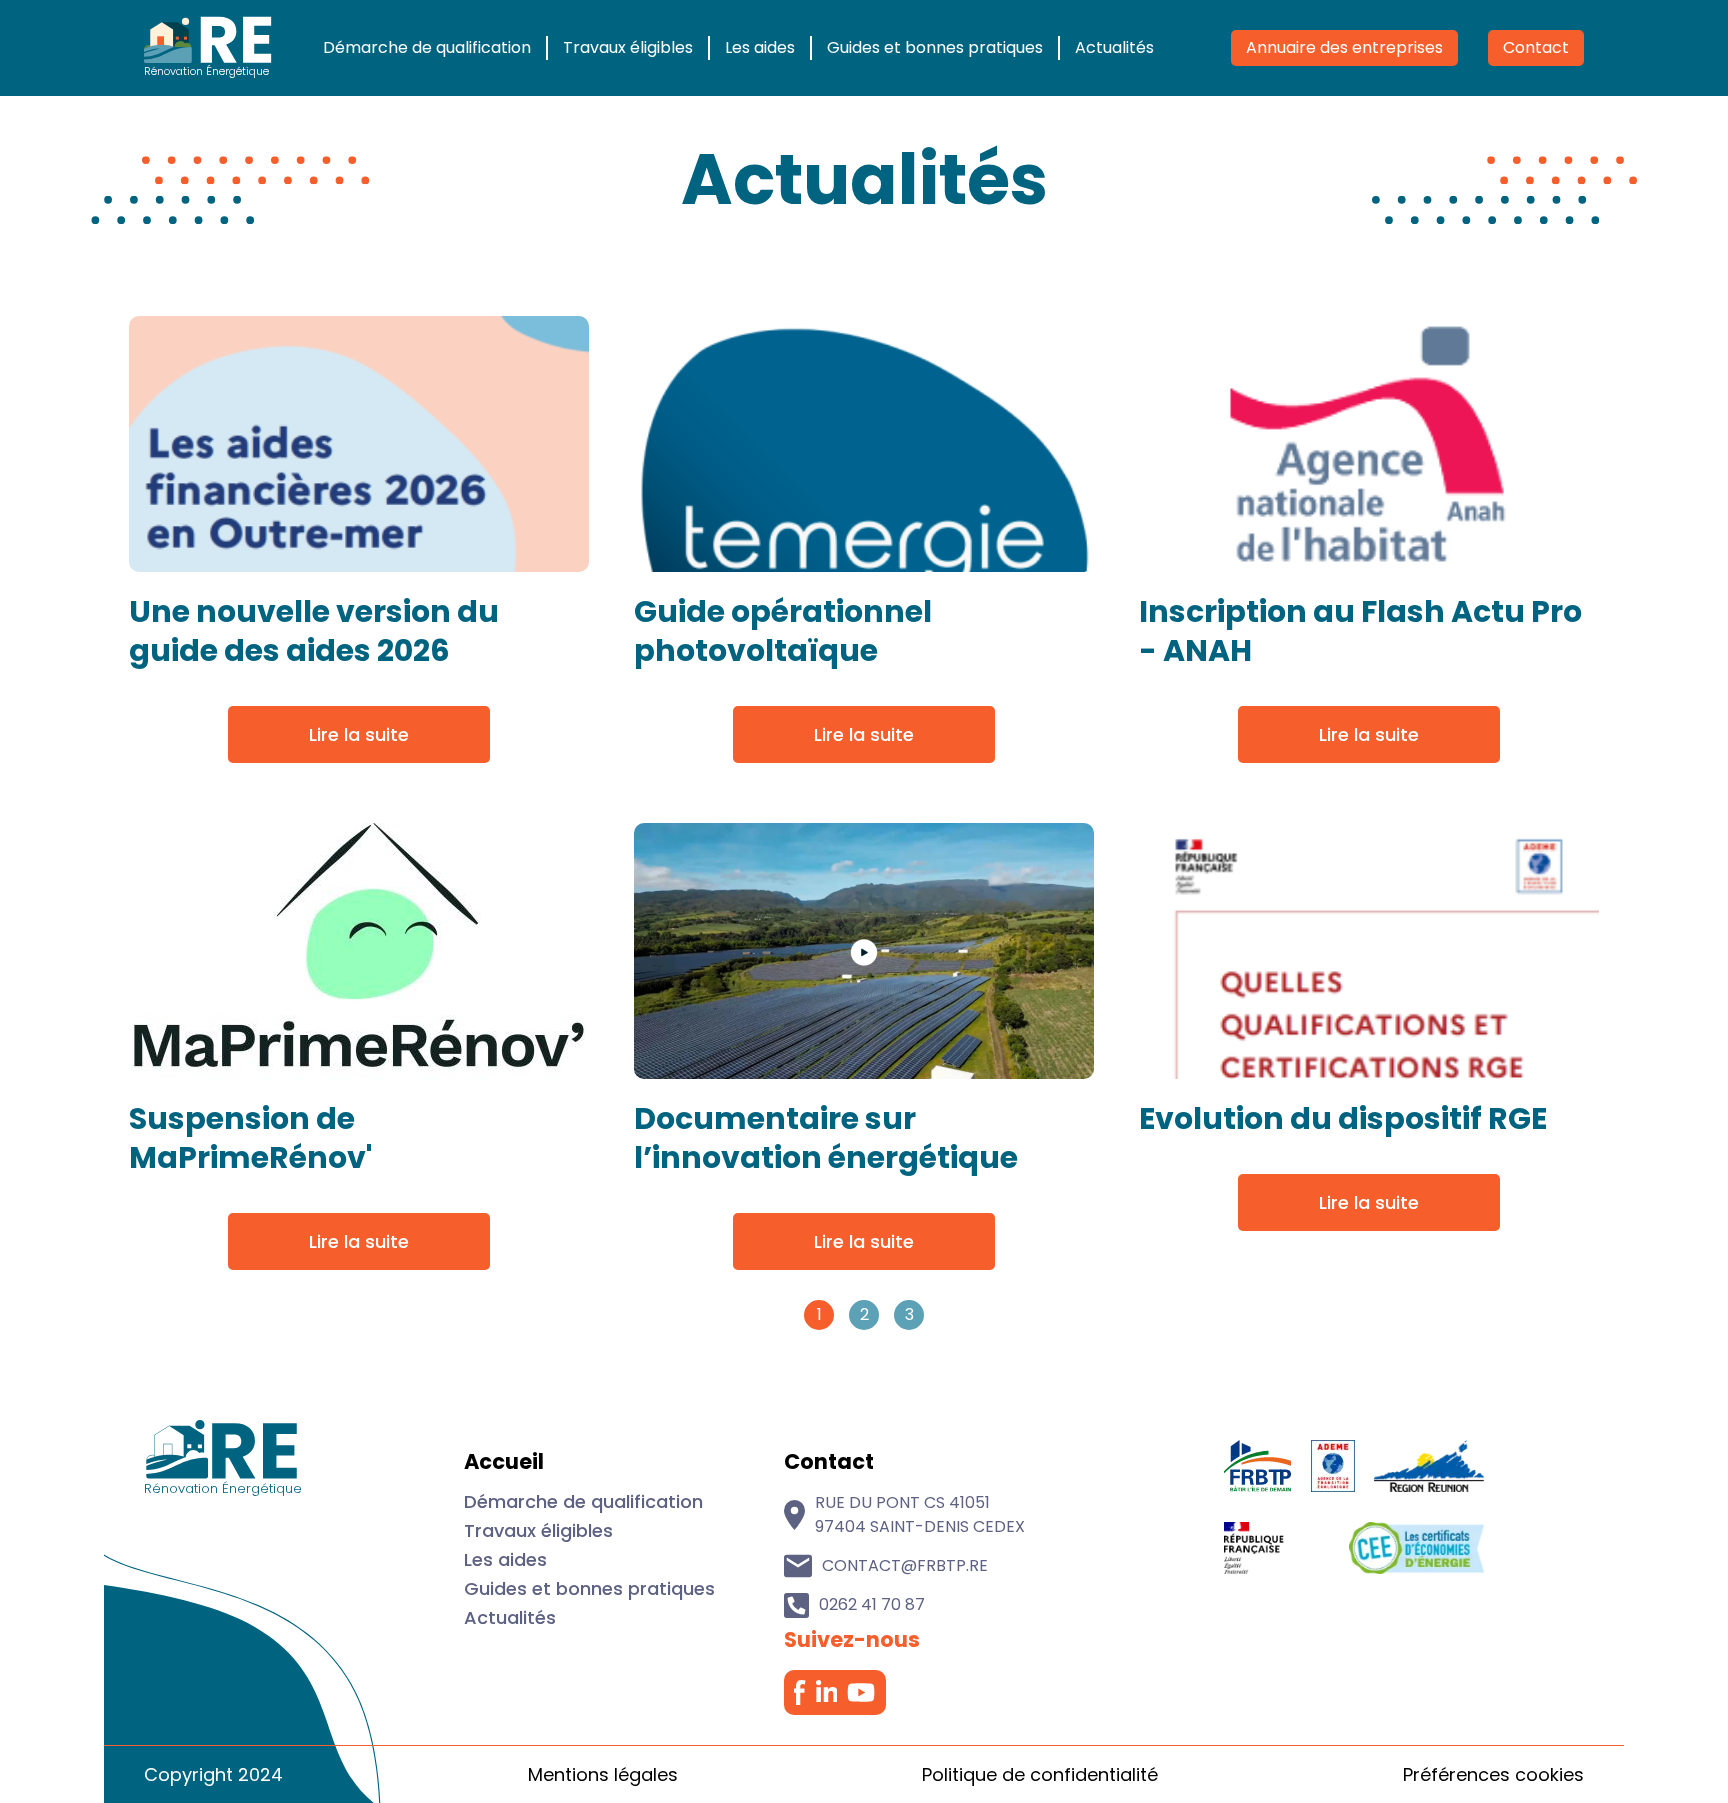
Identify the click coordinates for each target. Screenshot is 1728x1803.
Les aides (760, 48)
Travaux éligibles (628, 48)
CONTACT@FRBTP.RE (905, 1565)
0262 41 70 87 (872, 1604)
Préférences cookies (1493, 1774)
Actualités (1114, 48)
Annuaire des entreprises (1344, 47)
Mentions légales (603, 1774)
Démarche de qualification (427, 48)
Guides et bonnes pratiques (935, 48)
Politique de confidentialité (1040, 1774)
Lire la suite (359, 734)
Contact (1536, 47)
